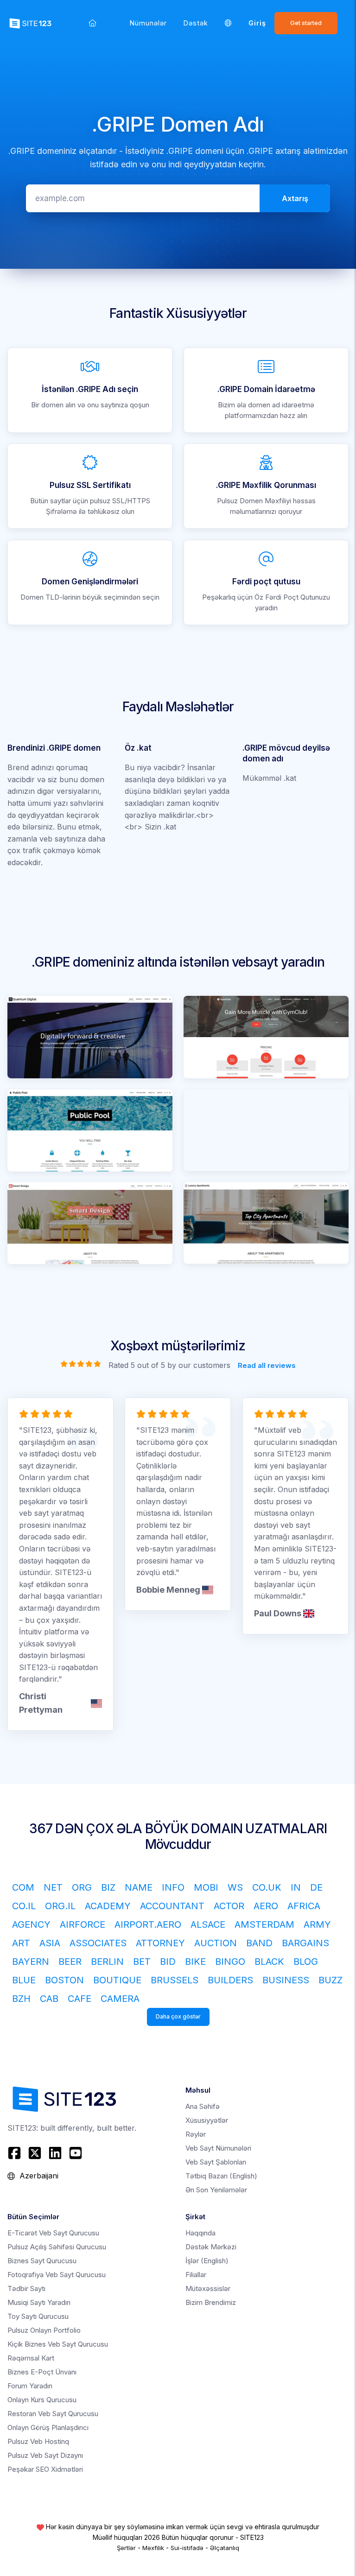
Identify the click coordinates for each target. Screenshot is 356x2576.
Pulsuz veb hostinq (38, 2441)
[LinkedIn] (55, 2153)
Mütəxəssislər (208, 2288)
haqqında (200, 2233)
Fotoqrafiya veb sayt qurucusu (57, 2275)
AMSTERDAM (264, 1924)
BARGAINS (305, 1943)
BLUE (24, 1980)
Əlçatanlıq (225, 2548)
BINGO (230, 1962)
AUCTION (216, 1943)
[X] (35, 2153)
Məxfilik (153, 2548)
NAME (139, 1887)
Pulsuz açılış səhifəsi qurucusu (57, 2247)
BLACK (269, 1962)
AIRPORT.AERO (148, 1924)
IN (296, 1887)
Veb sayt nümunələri (218, 2148)
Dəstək (196, 23)
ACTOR (229, 1906)
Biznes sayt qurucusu (42, 2261)
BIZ (108, 1887)
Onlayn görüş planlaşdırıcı (48, 2427)
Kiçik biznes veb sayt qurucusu (58, 2344)
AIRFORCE (83, 1924)
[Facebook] (16, 2153)
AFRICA (304, 1906)
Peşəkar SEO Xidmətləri (45, 2469)
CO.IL (24, 1906)
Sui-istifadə (187, 2548)
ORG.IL (60, 1906)
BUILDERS (230, 1980)
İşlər (207, 2261)
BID (168, 1962)
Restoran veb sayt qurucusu (53, 2414)
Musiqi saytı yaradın (39, 2302)
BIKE (195, 1962)
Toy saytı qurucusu (38, 2316)
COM (23, 1887)
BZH (21, 1999)
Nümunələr (148, 23)
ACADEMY (108, 1906)
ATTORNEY (160, 1943)
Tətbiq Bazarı (221, 2176)
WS (235, 1887)
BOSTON (64, 1980)
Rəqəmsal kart (31, 2358)
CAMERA (120, 1999)
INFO (173, 1887)
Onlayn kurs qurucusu (42, 2400)
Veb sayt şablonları (216, 2162)
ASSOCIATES (98, 1943)
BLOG (306, 1962)
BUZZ (331, 1980)
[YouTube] (76, 2153)
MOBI (206, 1887)
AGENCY (31, 1924)
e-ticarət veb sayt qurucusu (53, 2233)
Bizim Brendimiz (211, 2302)
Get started (306, 23)
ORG (82, 1887)
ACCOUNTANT (172, 1906)
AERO (266, 1906)
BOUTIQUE (117, 1980)
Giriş (257, 23)
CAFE (79, 1999)
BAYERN (31, 1962)
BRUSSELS (175, 1980)
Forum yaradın (30, 2386)
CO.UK (267, 1887)
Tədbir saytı (26, 2288)
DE (316, 1887)
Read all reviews (267, 1365)
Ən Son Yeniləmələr (216, 2190)
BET (142, 1962)
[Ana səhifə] (92, 23)
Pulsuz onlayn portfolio (44, 2330)
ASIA (50, 1943)
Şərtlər (126, 2548)
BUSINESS (286, 1980)
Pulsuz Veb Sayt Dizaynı (45, 2455)
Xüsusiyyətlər (207, 2120)
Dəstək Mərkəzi (211, 2247)
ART (21, 1943)
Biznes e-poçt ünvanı (42, 2372)
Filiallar (196, 2275)
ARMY (317, 1924)
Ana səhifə (203, 2106)
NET (53, 1887)
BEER (70, 1962)
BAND (259, 1943)
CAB (49, 1999)
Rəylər (196, 2134)
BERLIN (107, 1962)
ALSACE (208, 1924)
